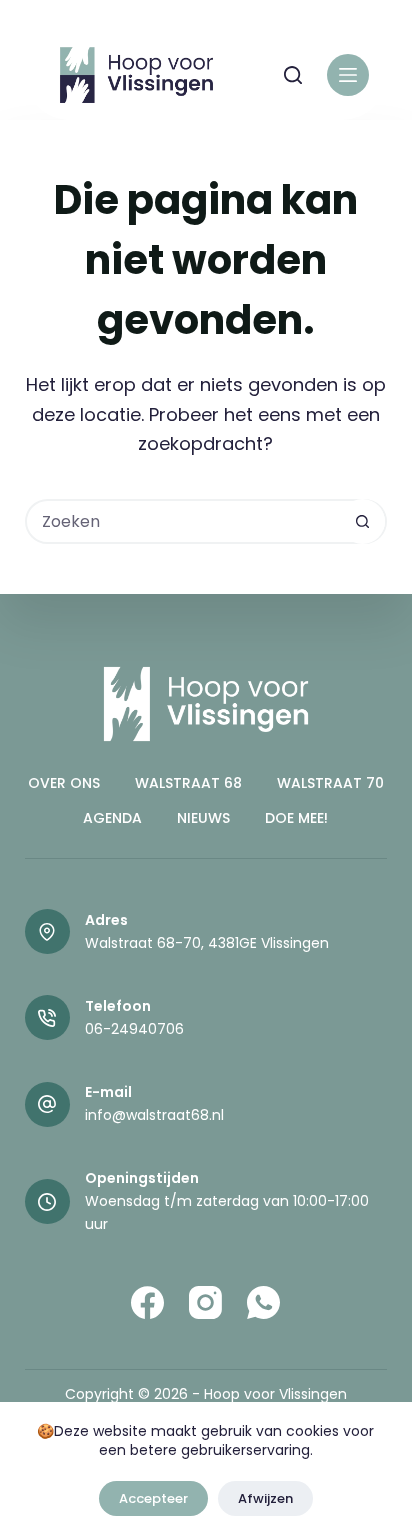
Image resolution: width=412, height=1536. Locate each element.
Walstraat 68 (188, 783)
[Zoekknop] (362, 521)
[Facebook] (147, 1302)
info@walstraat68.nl (154, 1115)
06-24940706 (134, 1029)
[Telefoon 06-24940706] (47, 1017)
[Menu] (348, 75)
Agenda (112, 818)
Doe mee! (296, 818)
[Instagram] (205, 1302)
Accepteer (153, 1498)
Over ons (64, 783)
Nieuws (203, 818)
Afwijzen (265, 1498)
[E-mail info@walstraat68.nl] (47, 1104)
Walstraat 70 (330, 783)
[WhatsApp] (263, 1302)
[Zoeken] (293, 75)
